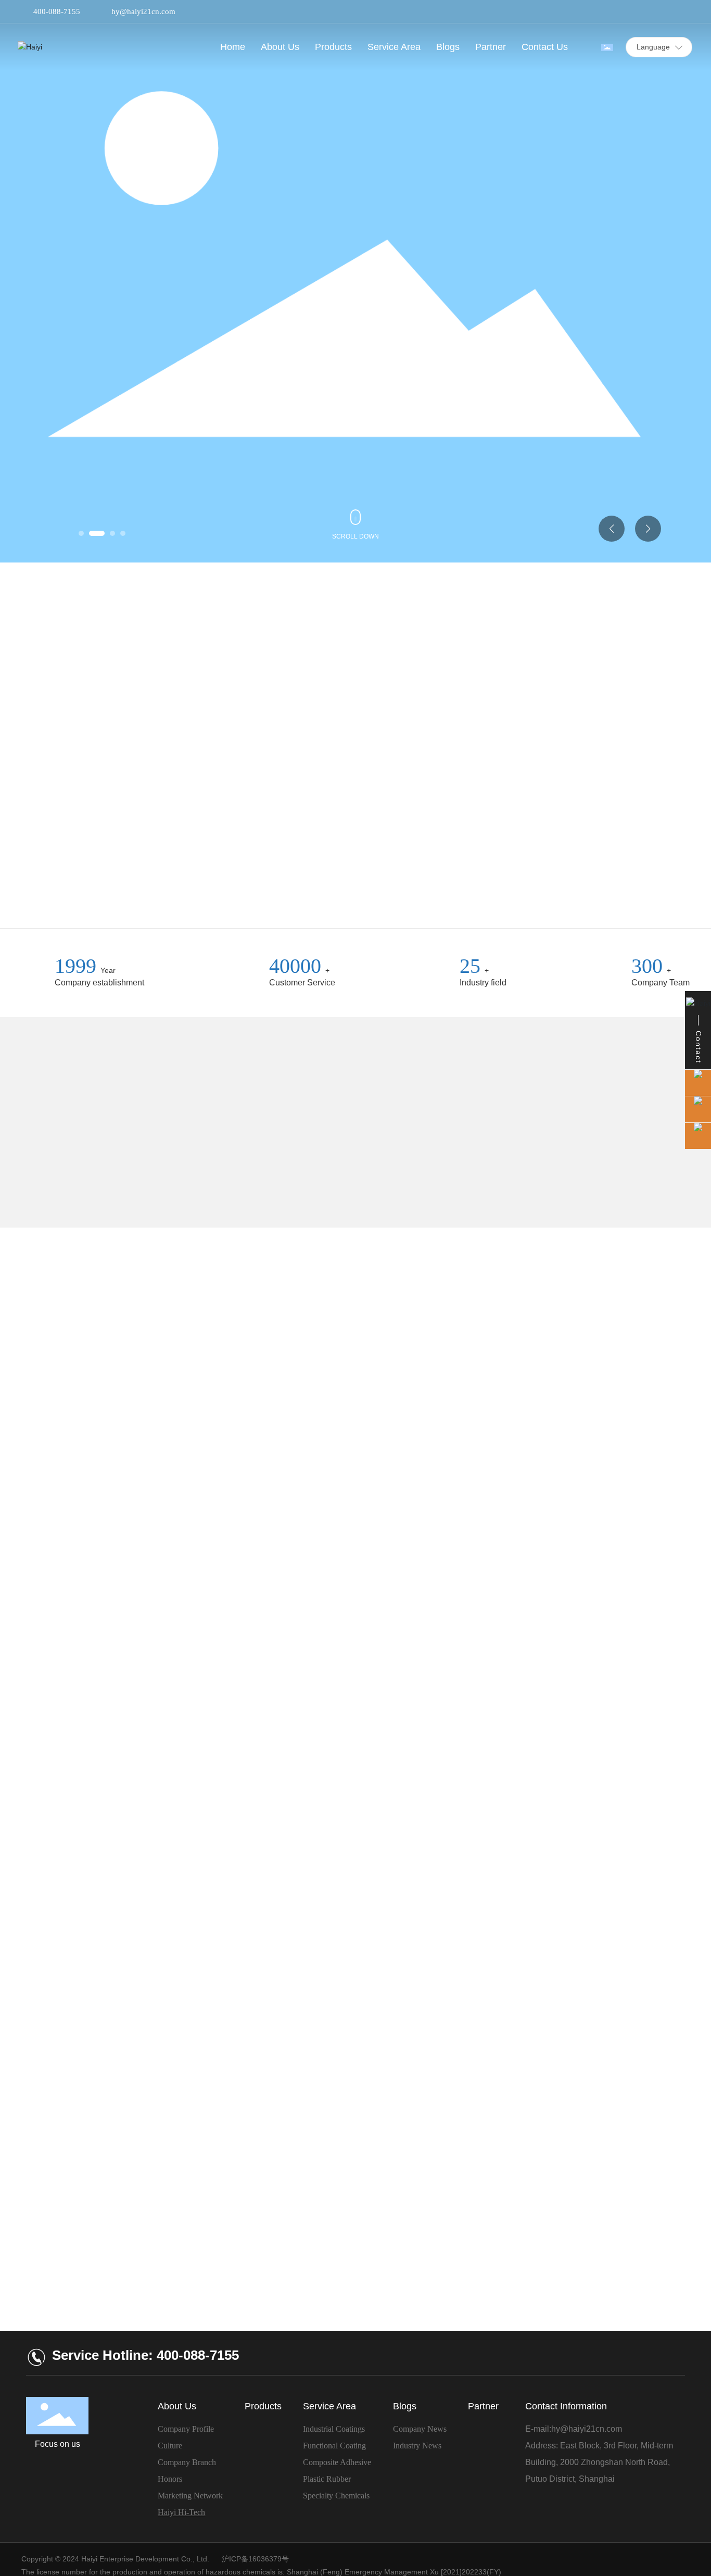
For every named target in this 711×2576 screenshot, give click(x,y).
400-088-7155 (57, 11)
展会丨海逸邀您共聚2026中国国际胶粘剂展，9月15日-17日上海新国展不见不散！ (125, 1879)
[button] (81, 533)
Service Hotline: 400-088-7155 (145, 2355)
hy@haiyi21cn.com (143, 11)
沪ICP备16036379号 (255, 2559)
